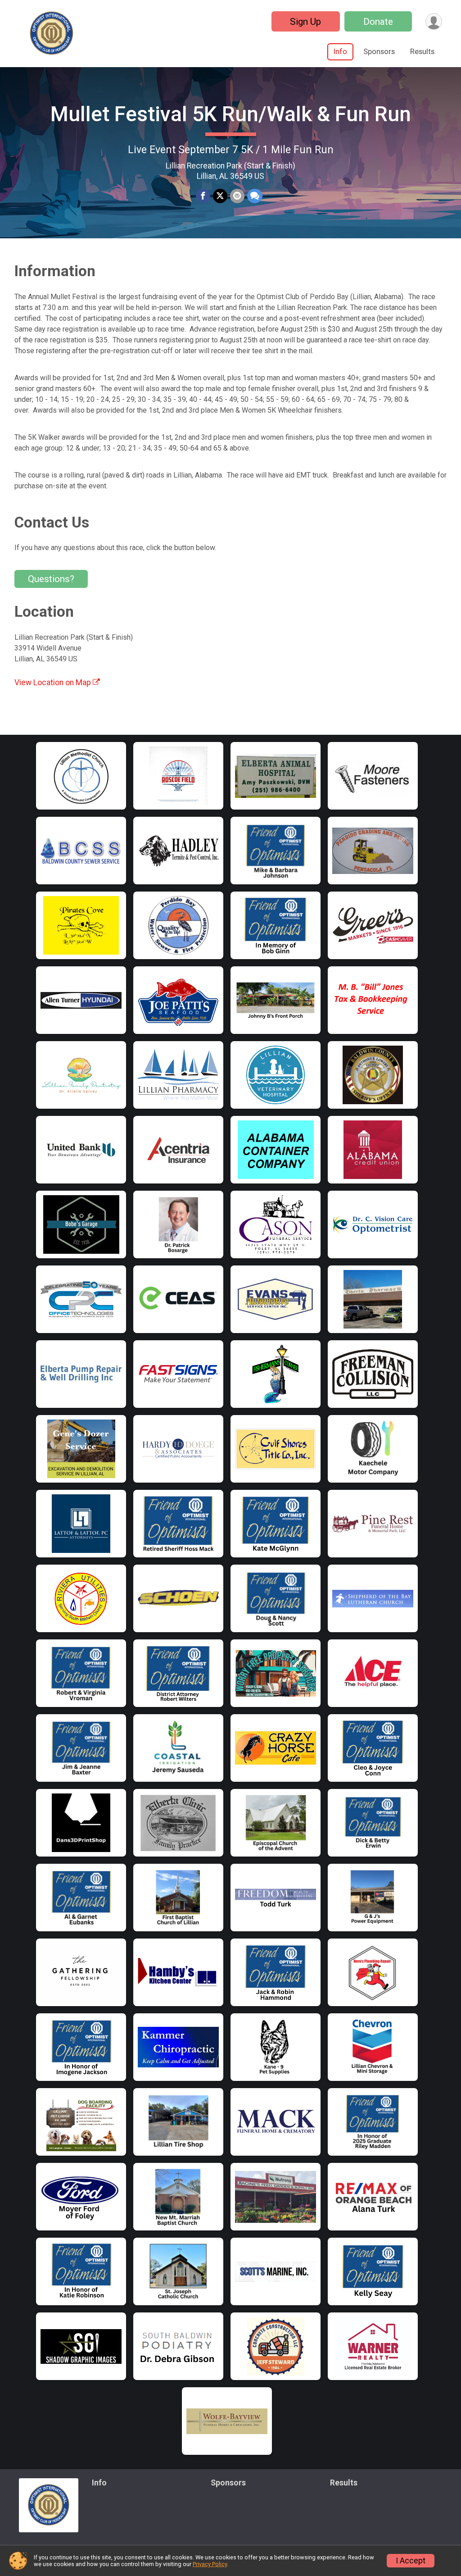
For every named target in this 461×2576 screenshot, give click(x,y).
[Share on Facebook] (203, 196)
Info (340, 52)
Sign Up (305, 22)
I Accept (411, 2561)
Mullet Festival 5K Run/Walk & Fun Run (231, 114)
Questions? (51, 579)
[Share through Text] (255, 196)
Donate (378, 22)
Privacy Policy (210, 2564)
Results (422, 52)
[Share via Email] (237, 196)
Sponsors (379, 52)
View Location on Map (54, 683)
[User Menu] (434, 21)
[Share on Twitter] (220, 196)
